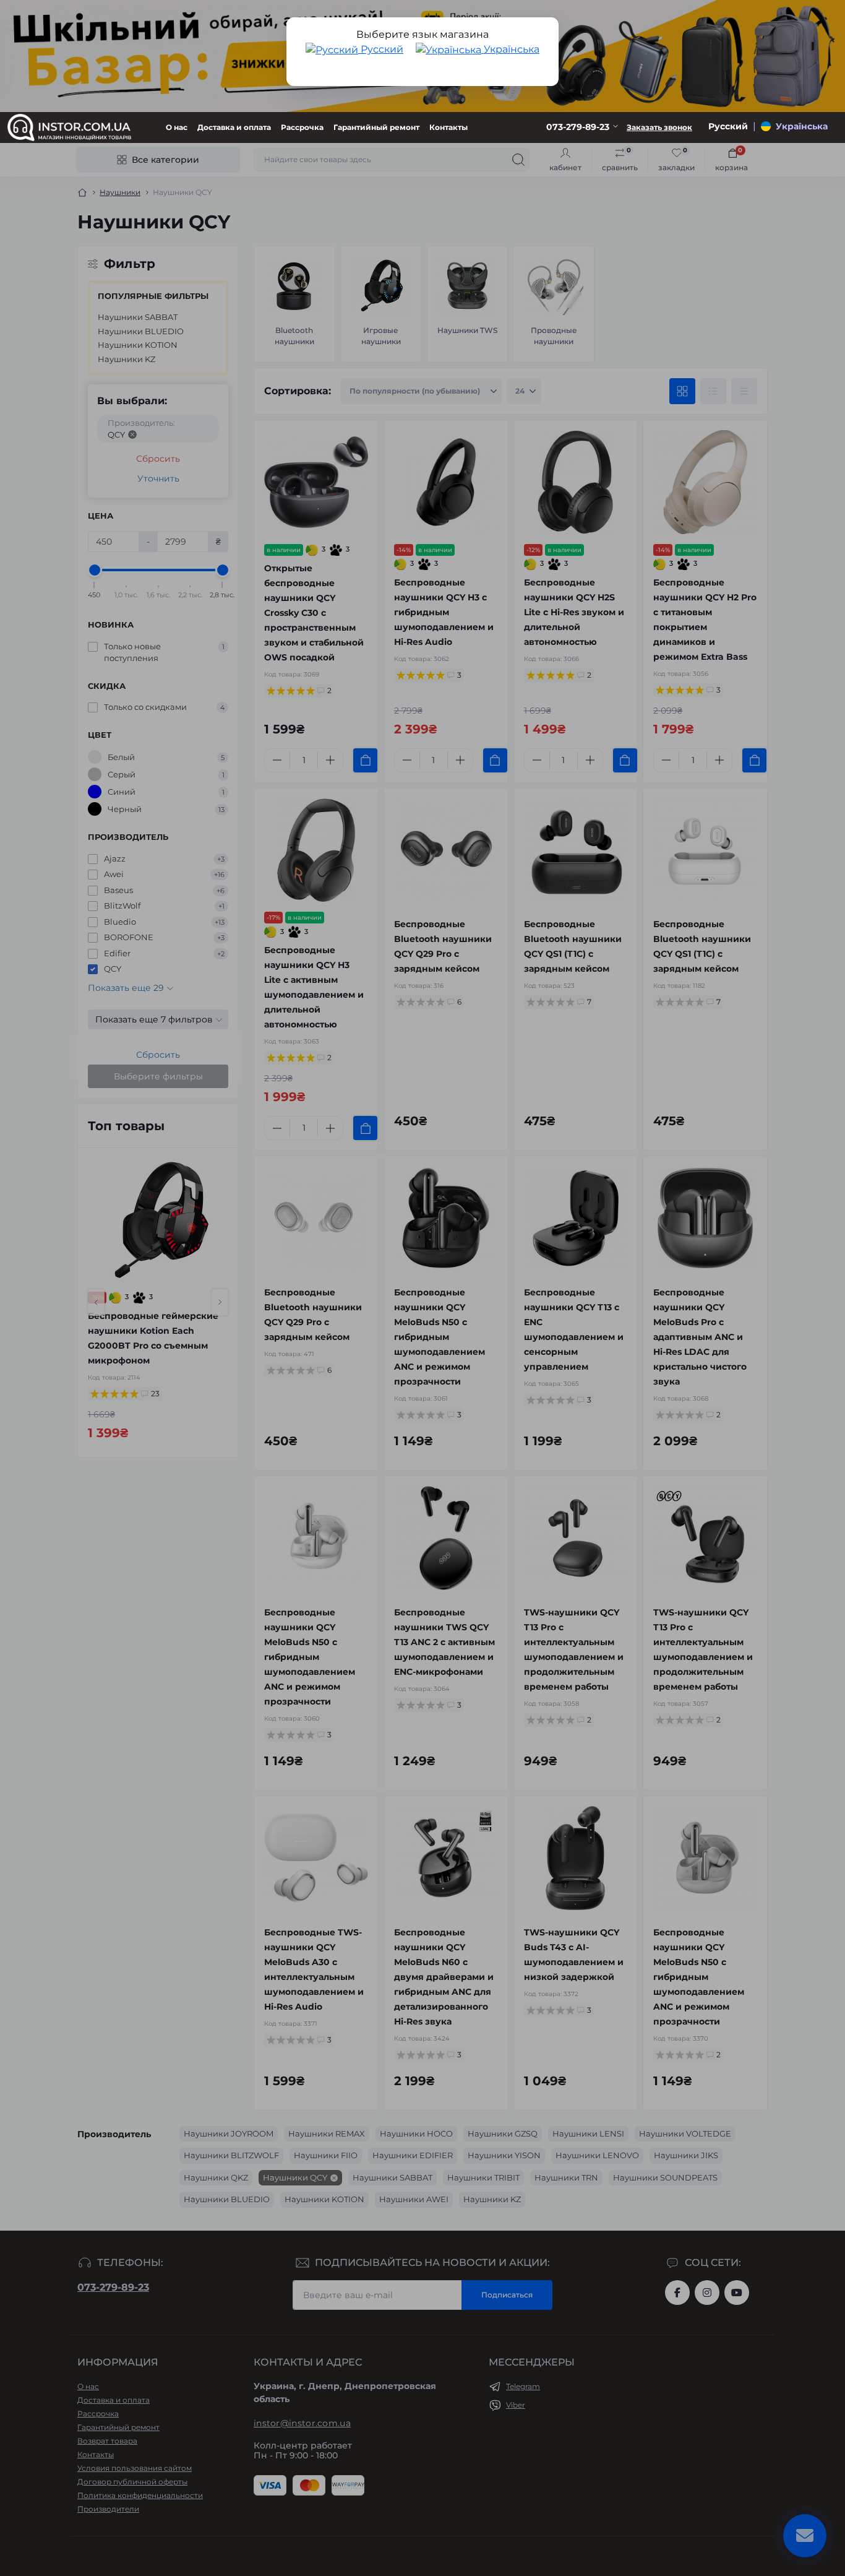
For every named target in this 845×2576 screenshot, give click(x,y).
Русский (381, 49)
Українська (510, 49)
